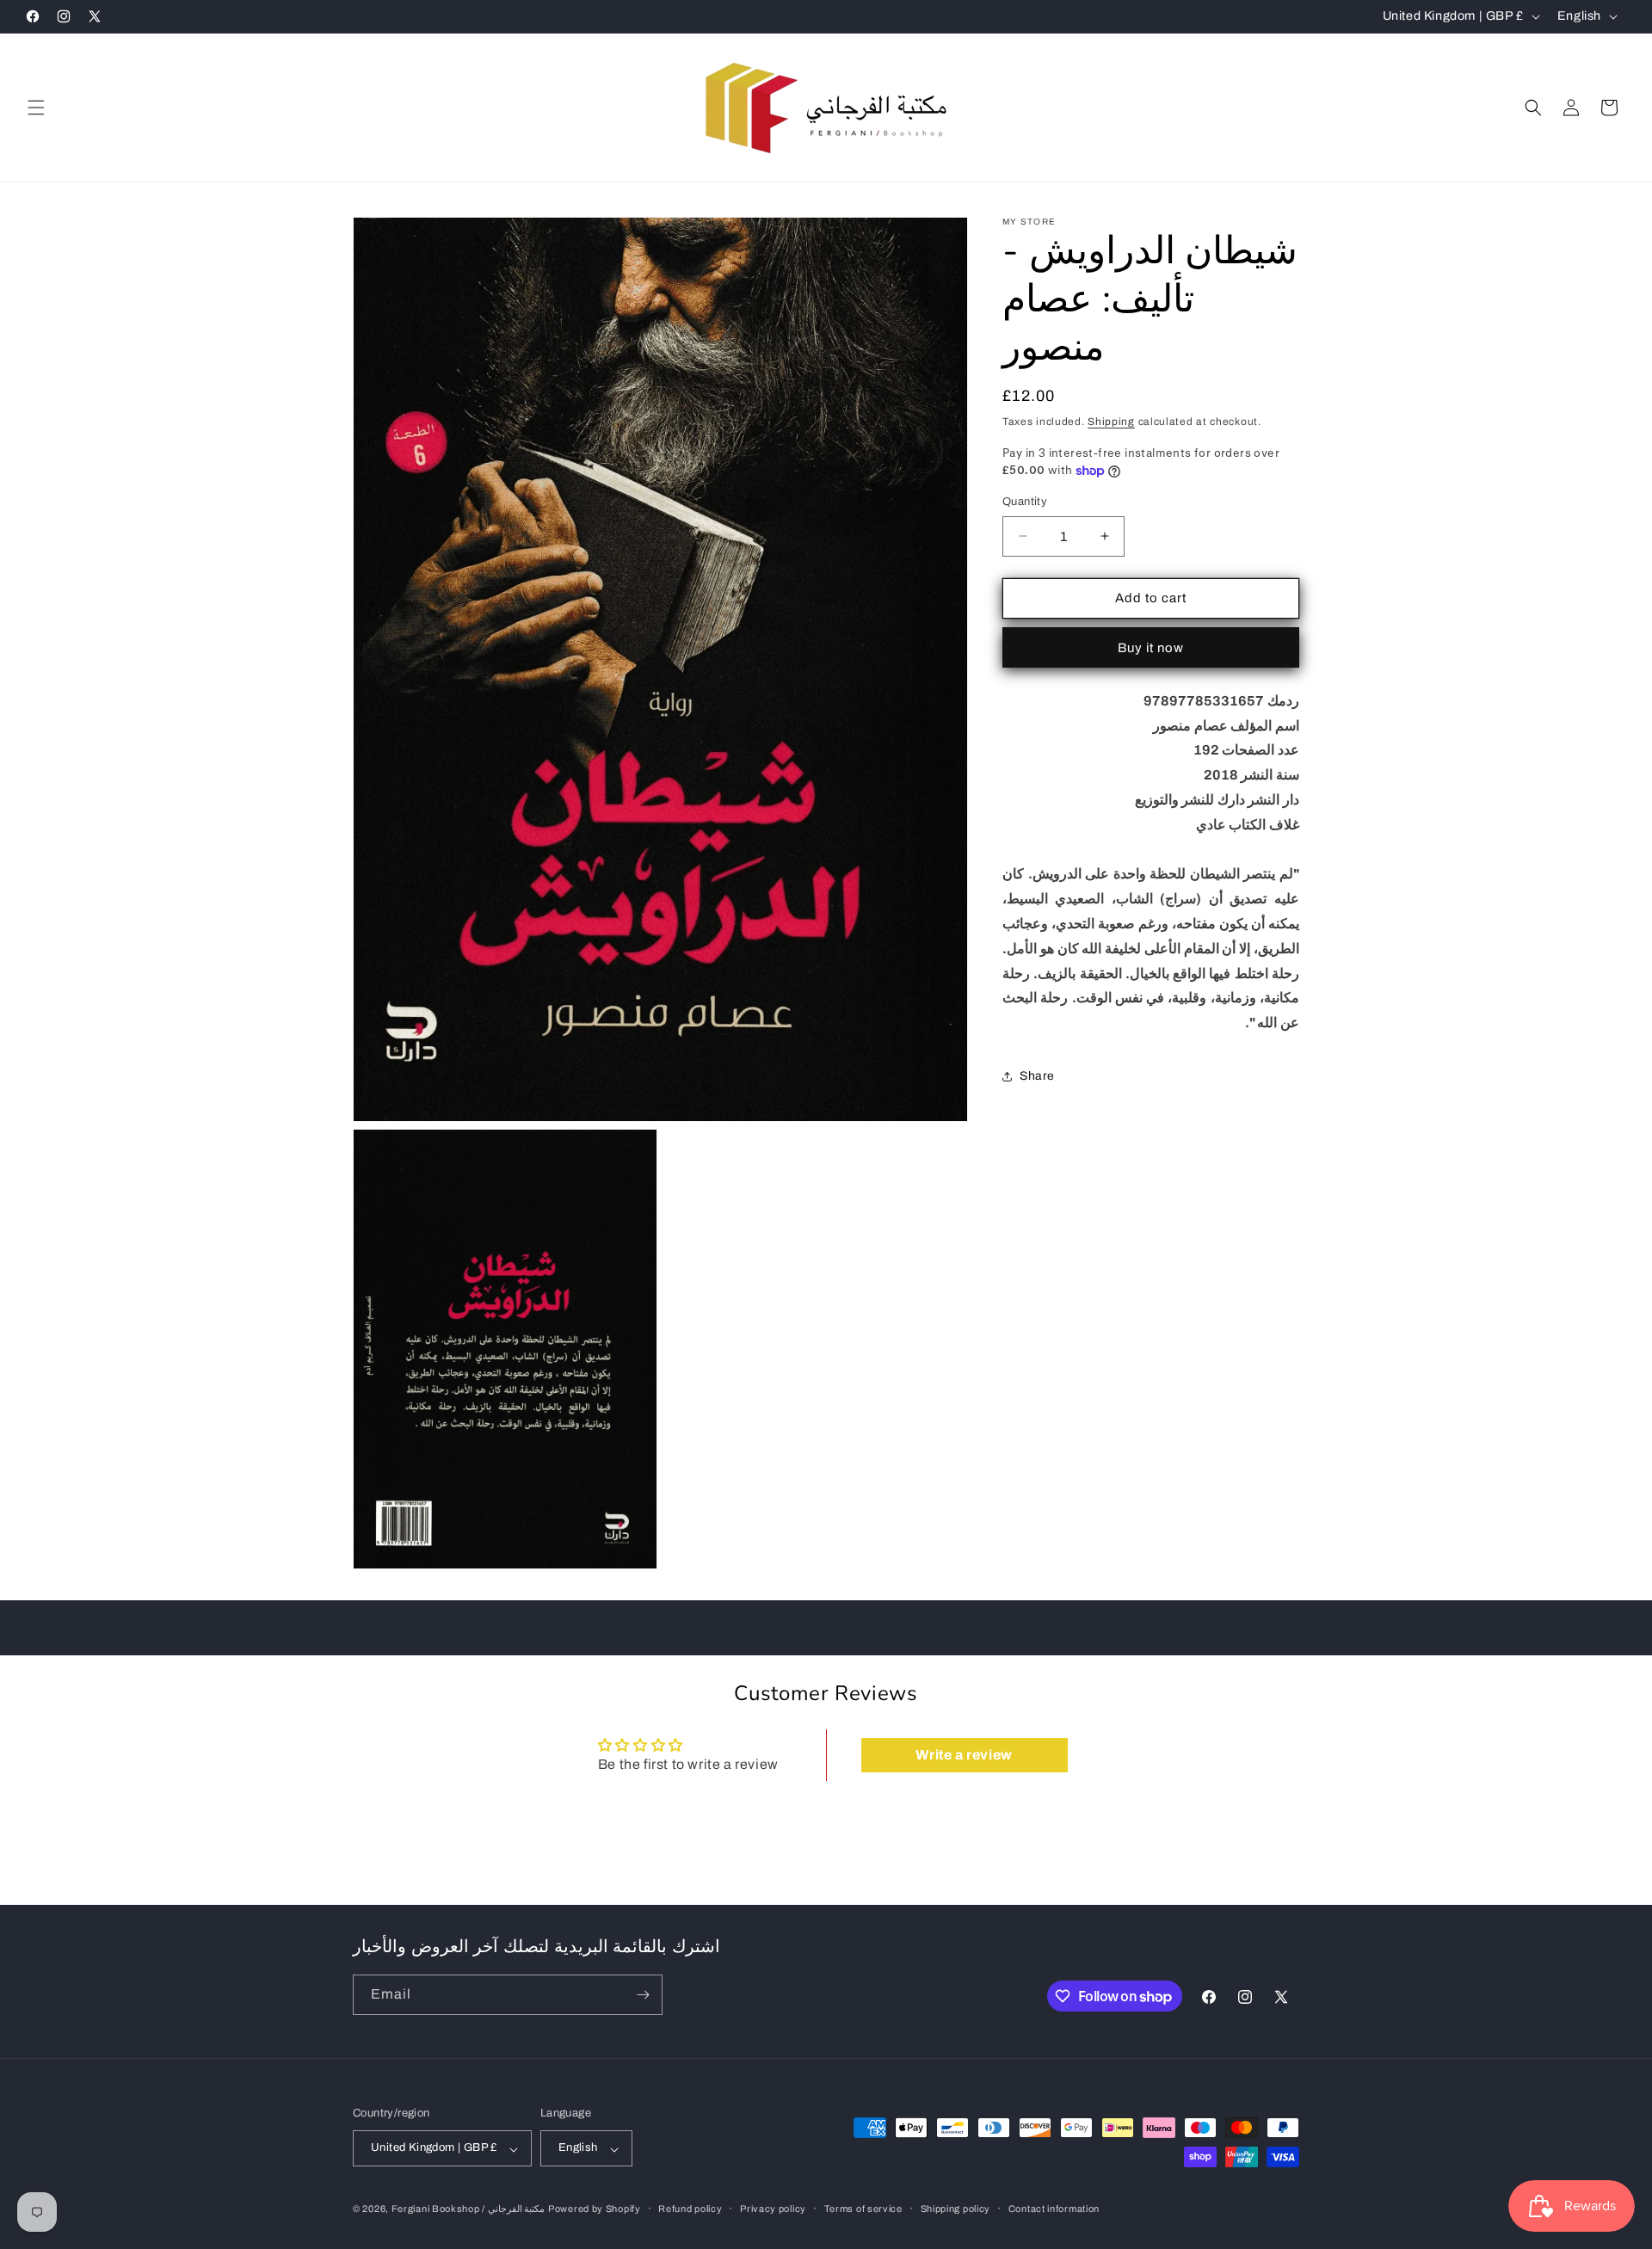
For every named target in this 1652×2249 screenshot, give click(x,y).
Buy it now (1151, 648)
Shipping (1111, 422)
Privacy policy (773, 2209)
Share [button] (1037, 1076)
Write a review (964, 1755)
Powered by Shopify (595, 2209)
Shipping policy (956, 2209)
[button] (36, 108)
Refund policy (690, 2209)
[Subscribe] (643, 1995)
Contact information (1054, 2209)
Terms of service (863, 2209)
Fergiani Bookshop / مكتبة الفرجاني (468, 2209)
